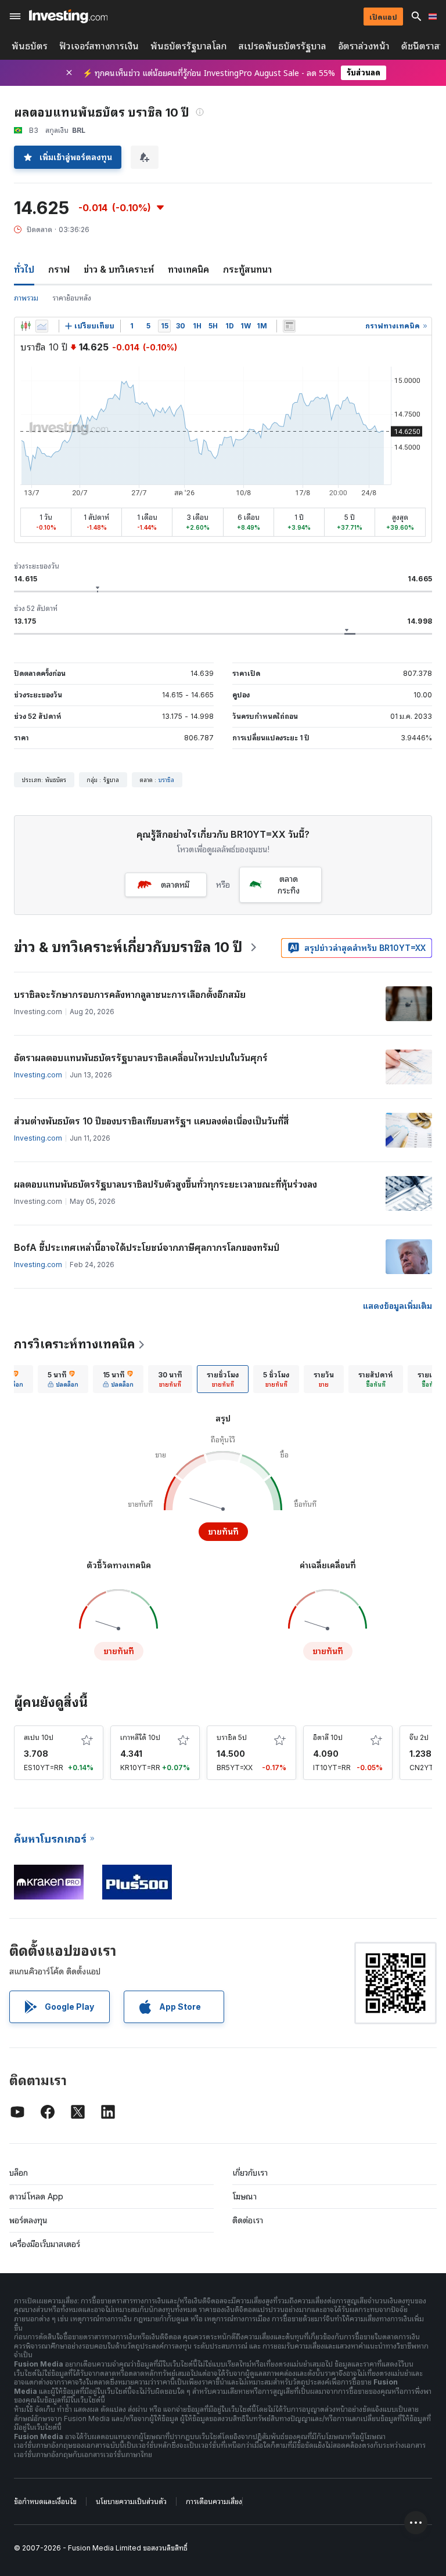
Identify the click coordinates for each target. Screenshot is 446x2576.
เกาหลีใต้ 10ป (140, 1737)
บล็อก (19, 2172)
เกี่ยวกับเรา (250, 2172)
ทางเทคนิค (188, 269)
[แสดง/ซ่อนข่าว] (289, 326)
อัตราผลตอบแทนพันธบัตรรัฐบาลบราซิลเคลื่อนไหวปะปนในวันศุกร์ (141, 1058)
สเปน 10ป (39, 1737)
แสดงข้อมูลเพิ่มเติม (398, 1306)
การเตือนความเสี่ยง (214, 2501)
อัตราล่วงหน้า (364, 46)
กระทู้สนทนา (247, 269)
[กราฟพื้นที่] (42, 326)
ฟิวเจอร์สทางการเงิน (99, 46)
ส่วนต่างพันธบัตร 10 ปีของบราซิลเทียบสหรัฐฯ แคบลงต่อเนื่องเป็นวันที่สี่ (152, 1121)
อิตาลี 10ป (328, 1737)
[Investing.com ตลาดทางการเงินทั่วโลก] (68, 16)
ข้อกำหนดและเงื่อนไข (45, 2501)
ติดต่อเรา (248, 2220)
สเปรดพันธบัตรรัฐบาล (283, 46)
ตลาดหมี (175, 884)
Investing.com (38, 1075)
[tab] (63, 1379)
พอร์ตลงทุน (28, 2220)
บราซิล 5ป (232, 1737)
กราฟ (59, 269)
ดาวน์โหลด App (36, 2196)
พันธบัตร (30, 46)
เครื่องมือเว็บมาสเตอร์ (45, 2244)
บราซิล (166, 780)
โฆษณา (244, 2196)
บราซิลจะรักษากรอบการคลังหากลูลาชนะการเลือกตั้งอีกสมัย (130, 994)
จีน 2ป (419, 1737)
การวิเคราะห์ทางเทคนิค (74, 1344)
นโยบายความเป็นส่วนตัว (131, 2501)
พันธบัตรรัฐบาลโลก (189, 46)
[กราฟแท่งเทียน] (26, 326)
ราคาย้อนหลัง (72, 298)
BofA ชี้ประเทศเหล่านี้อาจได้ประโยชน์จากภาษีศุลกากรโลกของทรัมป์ (147, 1247)
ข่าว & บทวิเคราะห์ (119, 269)
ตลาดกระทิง (289, 884)
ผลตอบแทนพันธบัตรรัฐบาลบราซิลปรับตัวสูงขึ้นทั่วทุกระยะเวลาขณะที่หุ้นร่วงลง (166, 1184)
